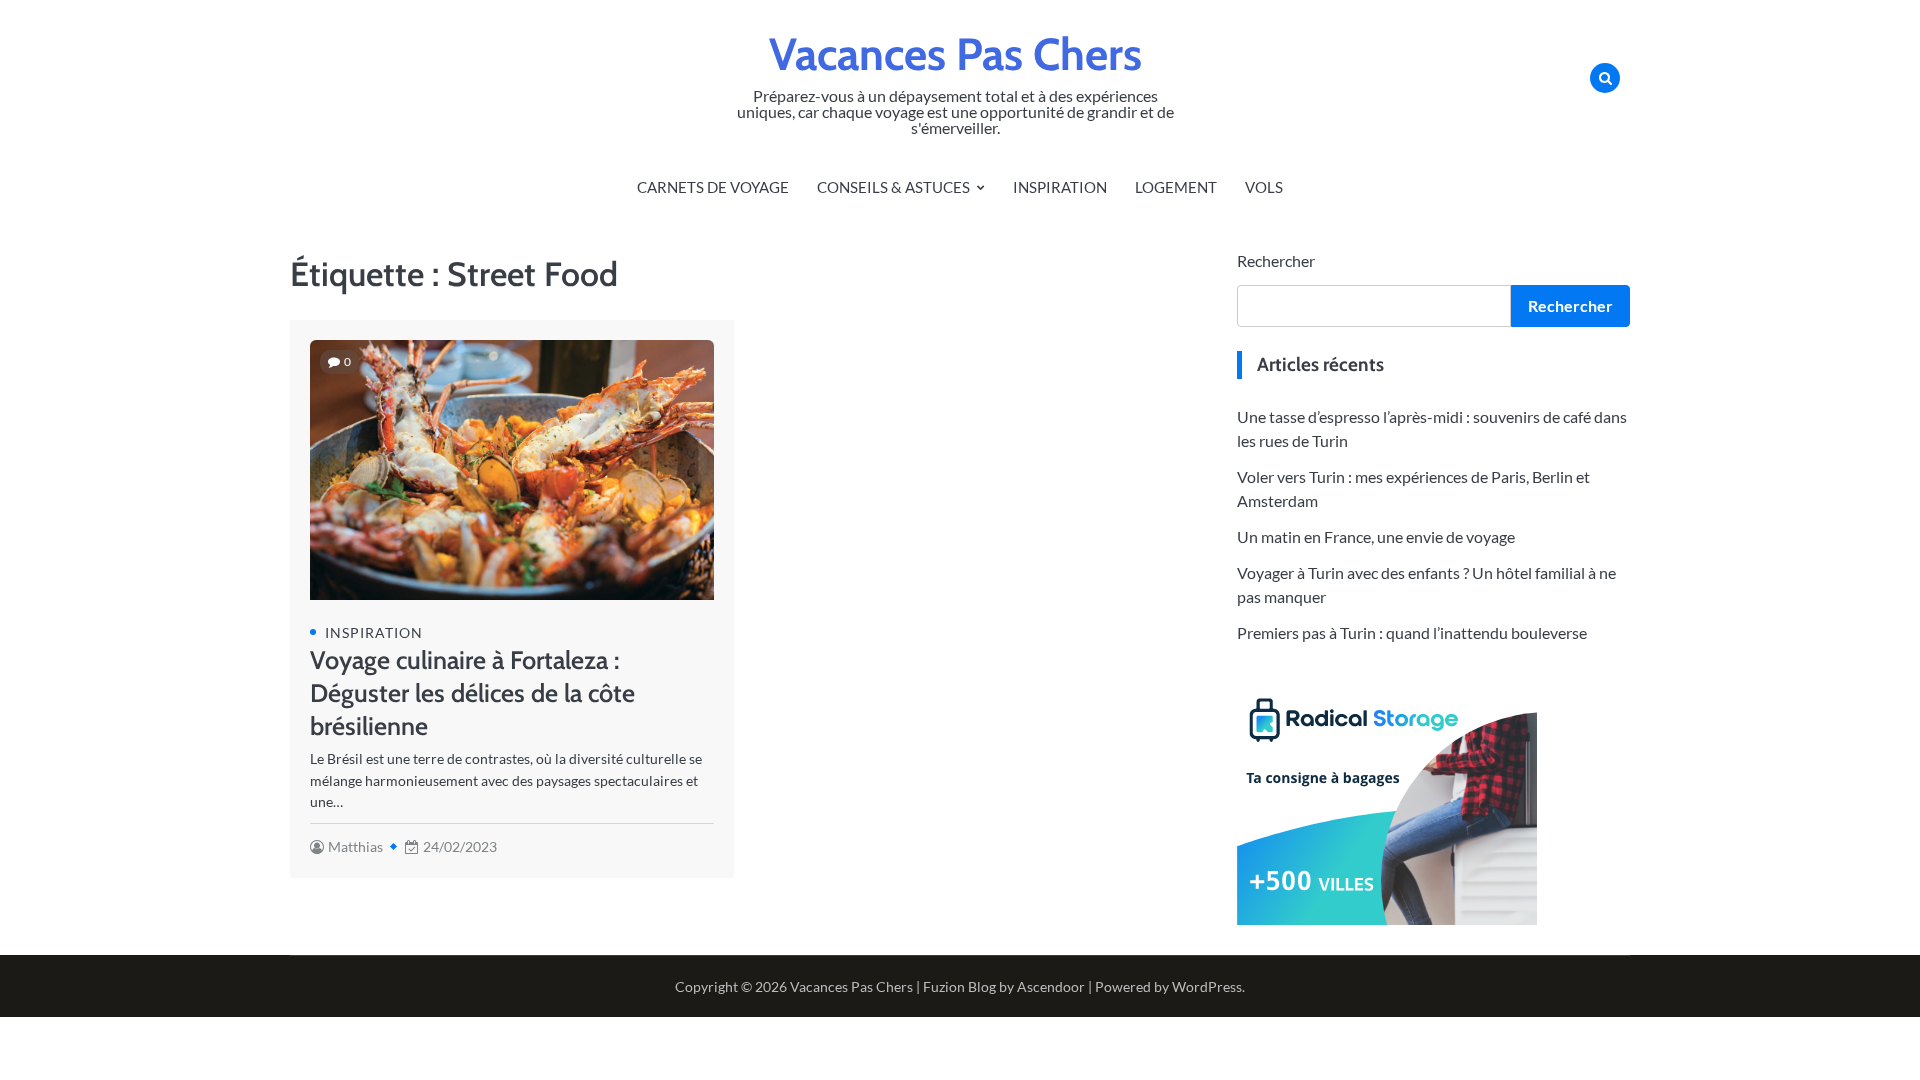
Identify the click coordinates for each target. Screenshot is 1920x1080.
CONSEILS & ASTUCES (893, 187)
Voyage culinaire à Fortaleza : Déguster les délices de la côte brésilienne (472, 693)
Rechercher (1276, 260)
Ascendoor (1051, 986)
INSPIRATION (1060, 187)
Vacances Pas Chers (955, 54)
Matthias (355, 846)
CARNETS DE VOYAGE (713, 187)
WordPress (1207, 986)
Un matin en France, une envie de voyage (1376, 536)
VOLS (1264, 187)
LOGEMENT (1176, 187)
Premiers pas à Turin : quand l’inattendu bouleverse (1412, 632)
